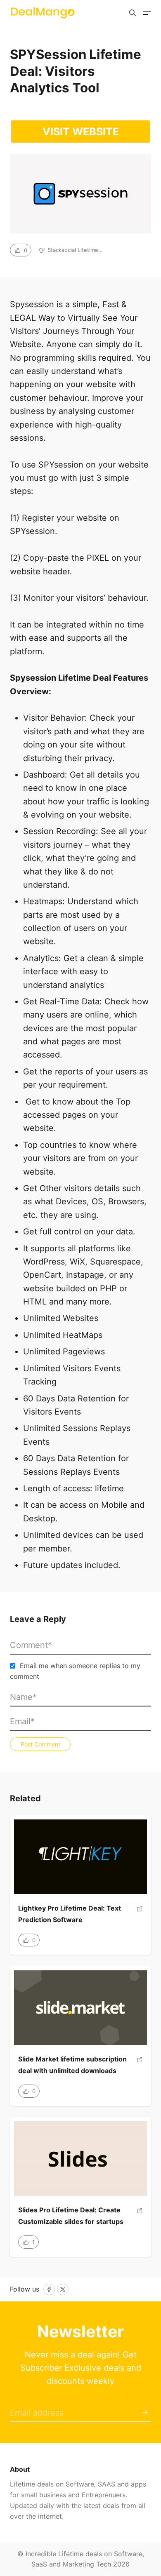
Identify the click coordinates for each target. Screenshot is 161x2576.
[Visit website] (140, 1917)
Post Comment (40, 1744)
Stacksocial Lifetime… (75, 250)
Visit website (81, 132)
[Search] (133, 13)
